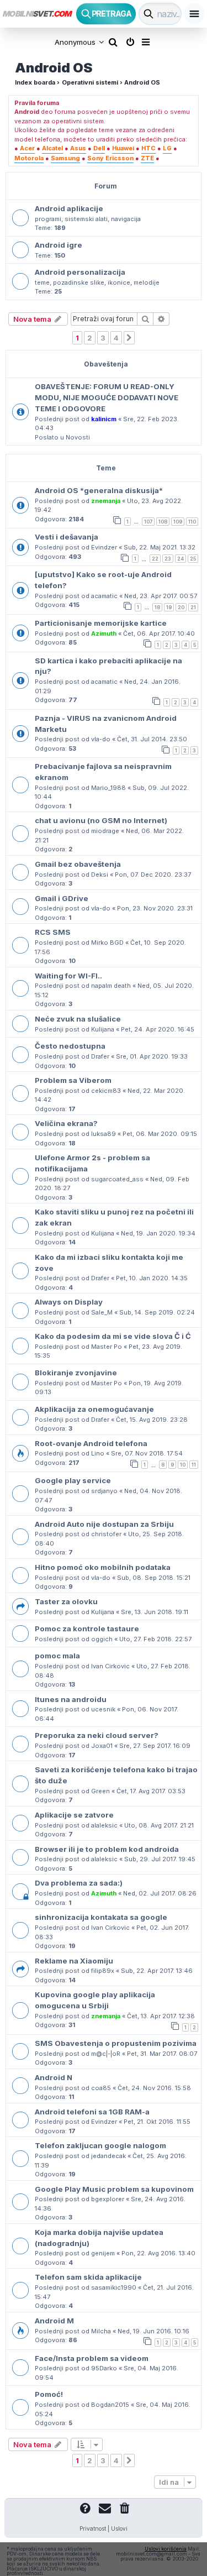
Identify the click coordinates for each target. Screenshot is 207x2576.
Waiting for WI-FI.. (68, 976)
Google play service (73, 1480)
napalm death (111, 986)
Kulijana (103, 1029)
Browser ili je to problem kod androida (107, 1849)
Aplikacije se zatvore (74, 1815)
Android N (54, 2077)
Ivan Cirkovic (110, 1666)
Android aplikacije (69, 208)
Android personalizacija (80, 272)
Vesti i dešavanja (67, 537)
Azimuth (104, 633)
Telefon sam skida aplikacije (88, 2277)
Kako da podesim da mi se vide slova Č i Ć (113, 1336)
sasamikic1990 (114, 2287)
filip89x (103, 1971)
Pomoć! (49, 2394)
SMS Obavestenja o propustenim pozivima (116, 2043)
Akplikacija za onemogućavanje (94, 1409)
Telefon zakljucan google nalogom (100, 2145)
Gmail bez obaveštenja (78, 864)
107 (148, 522)
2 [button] (90, 338)
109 (178, 522)
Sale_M (102, 1312)
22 (155, 559)
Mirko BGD (107, 943)
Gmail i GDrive (62, 898)
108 (163, 522)
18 (157, 607)
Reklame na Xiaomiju (74, 1961)
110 (192, 522)
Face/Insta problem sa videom (92, 2358)
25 (193, 559)
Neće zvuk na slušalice (78, 1019)
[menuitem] (113, 42)
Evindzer (104, 547)
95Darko (104, 2368)
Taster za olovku (66, 1601)
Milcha (101, 2331)
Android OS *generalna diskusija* (99, 490)
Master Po (107, 1347)
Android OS (54, 68)
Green (100, 1791)
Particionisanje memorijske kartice (101, 623)
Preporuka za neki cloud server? (97, 1735)
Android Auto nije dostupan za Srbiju (104, 1524)
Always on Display (69, 1302)
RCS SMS (53, 932)
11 (194, 1465)
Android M (54, 2321)
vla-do (101, 739)
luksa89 (104, 1134)
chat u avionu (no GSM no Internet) (101, 820)
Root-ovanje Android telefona (91, 1443)
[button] (129, 338)
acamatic (104, 596)
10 (183, 1465)
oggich (102, 1639)
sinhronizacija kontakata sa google (101, 1917)
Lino (98, 1453)
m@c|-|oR (106, 2054)
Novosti (78, 437)
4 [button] (116, 338)
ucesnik (103, 1709)
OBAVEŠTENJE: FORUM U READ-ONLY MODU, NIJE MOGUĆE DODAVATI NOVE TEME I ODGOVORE (107, 397)
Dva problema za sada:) (79, 1883)
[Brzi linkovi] (147, 42)
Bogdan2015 (110, 2405)
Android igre (59, 245)
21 (193, 607)
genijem (103, 2253)
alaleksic (104, 1825)
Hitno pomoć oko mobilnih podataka (103, 1567)
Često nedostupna (70, 1046)
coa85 (101, 2088)
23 (168, 559)
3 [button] (103, 338)
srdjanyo (104, 1491)
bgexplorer (108, 2199)
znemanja (106, 501)
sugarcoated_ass (117, 1179)
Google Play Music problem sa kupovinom (114, 2189)
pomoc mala (57, 1656)
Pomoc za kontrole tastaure (87, 1629)
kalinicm (104, 419)
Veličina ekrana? (66, 1123)
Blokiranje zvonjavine (76, 1373)
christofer (106, 1534)
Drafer (100, 1056)
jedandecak (108, 2156)
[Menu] (194, 14)
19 (169, 607)
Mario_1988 (108, 788)
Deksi (100, 875)
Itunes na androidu (71, 1699)
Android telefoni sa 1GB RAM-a (92, 2112)
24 (181, 559)
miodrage (105, 831)
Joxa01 (102, 1746)
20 (181, 607)
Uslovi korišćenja (166, 2549)
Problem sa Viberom (73, 1080)
